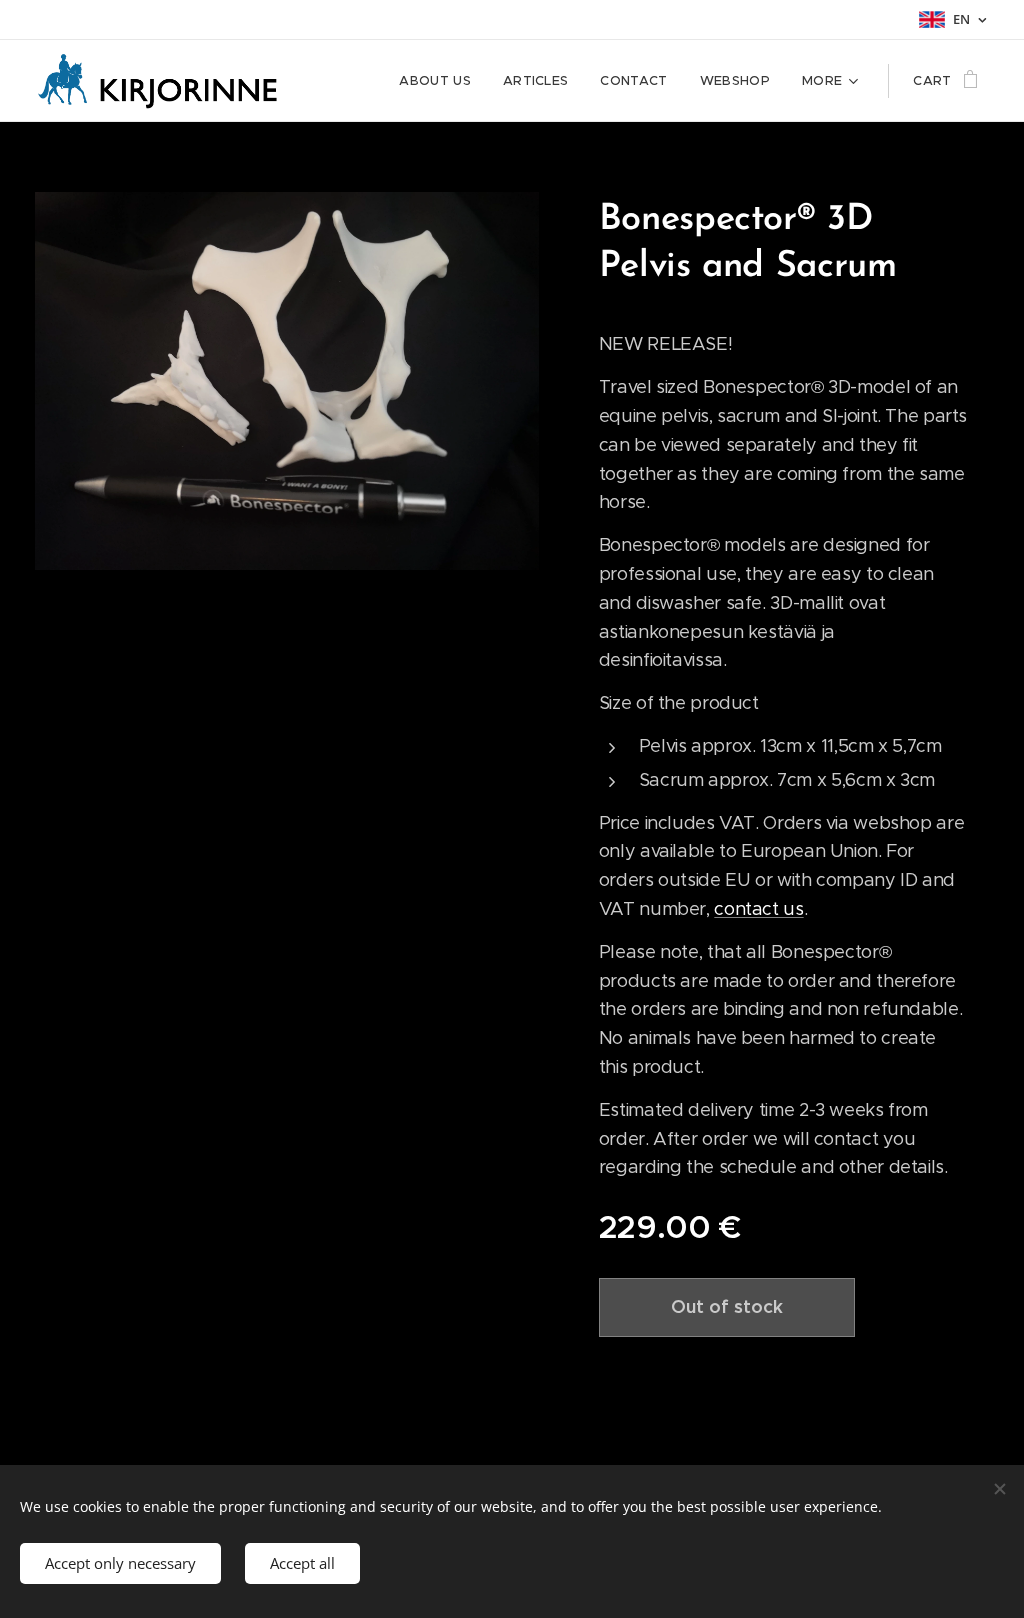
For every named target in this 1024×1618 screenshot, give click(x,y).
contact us (758, 909)
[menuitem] (440, 81)
